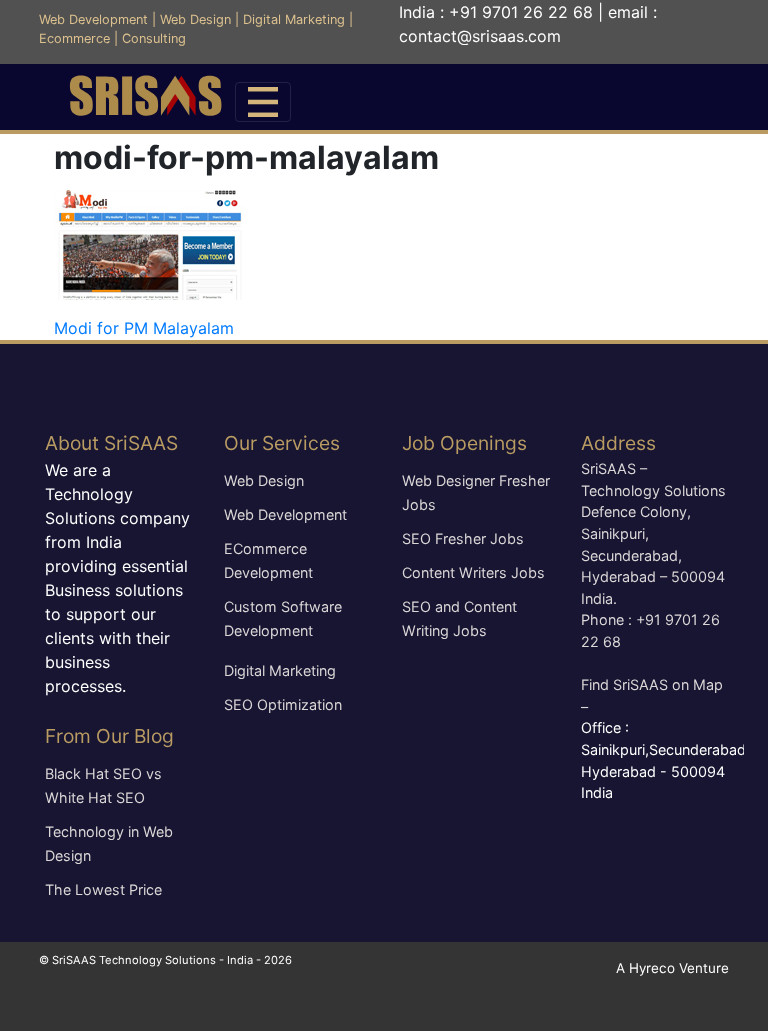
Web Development (93, 19)
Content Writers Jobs (473, 572)
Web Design (195, 19)
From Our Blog (109, 736)
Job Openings (464, 443)
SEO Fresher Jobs (463, 538)
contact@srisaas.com (480, 36)
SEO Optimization (283, 704)
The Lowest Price (103, 889)
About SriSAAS (111, 443)
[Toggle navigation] (263, 102)
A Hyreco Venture (672, 968)
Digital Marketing (294, 19)
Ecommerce (74, 38)
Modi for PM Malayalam (144, 328)
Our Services (282, 443)
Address (618, 443)
